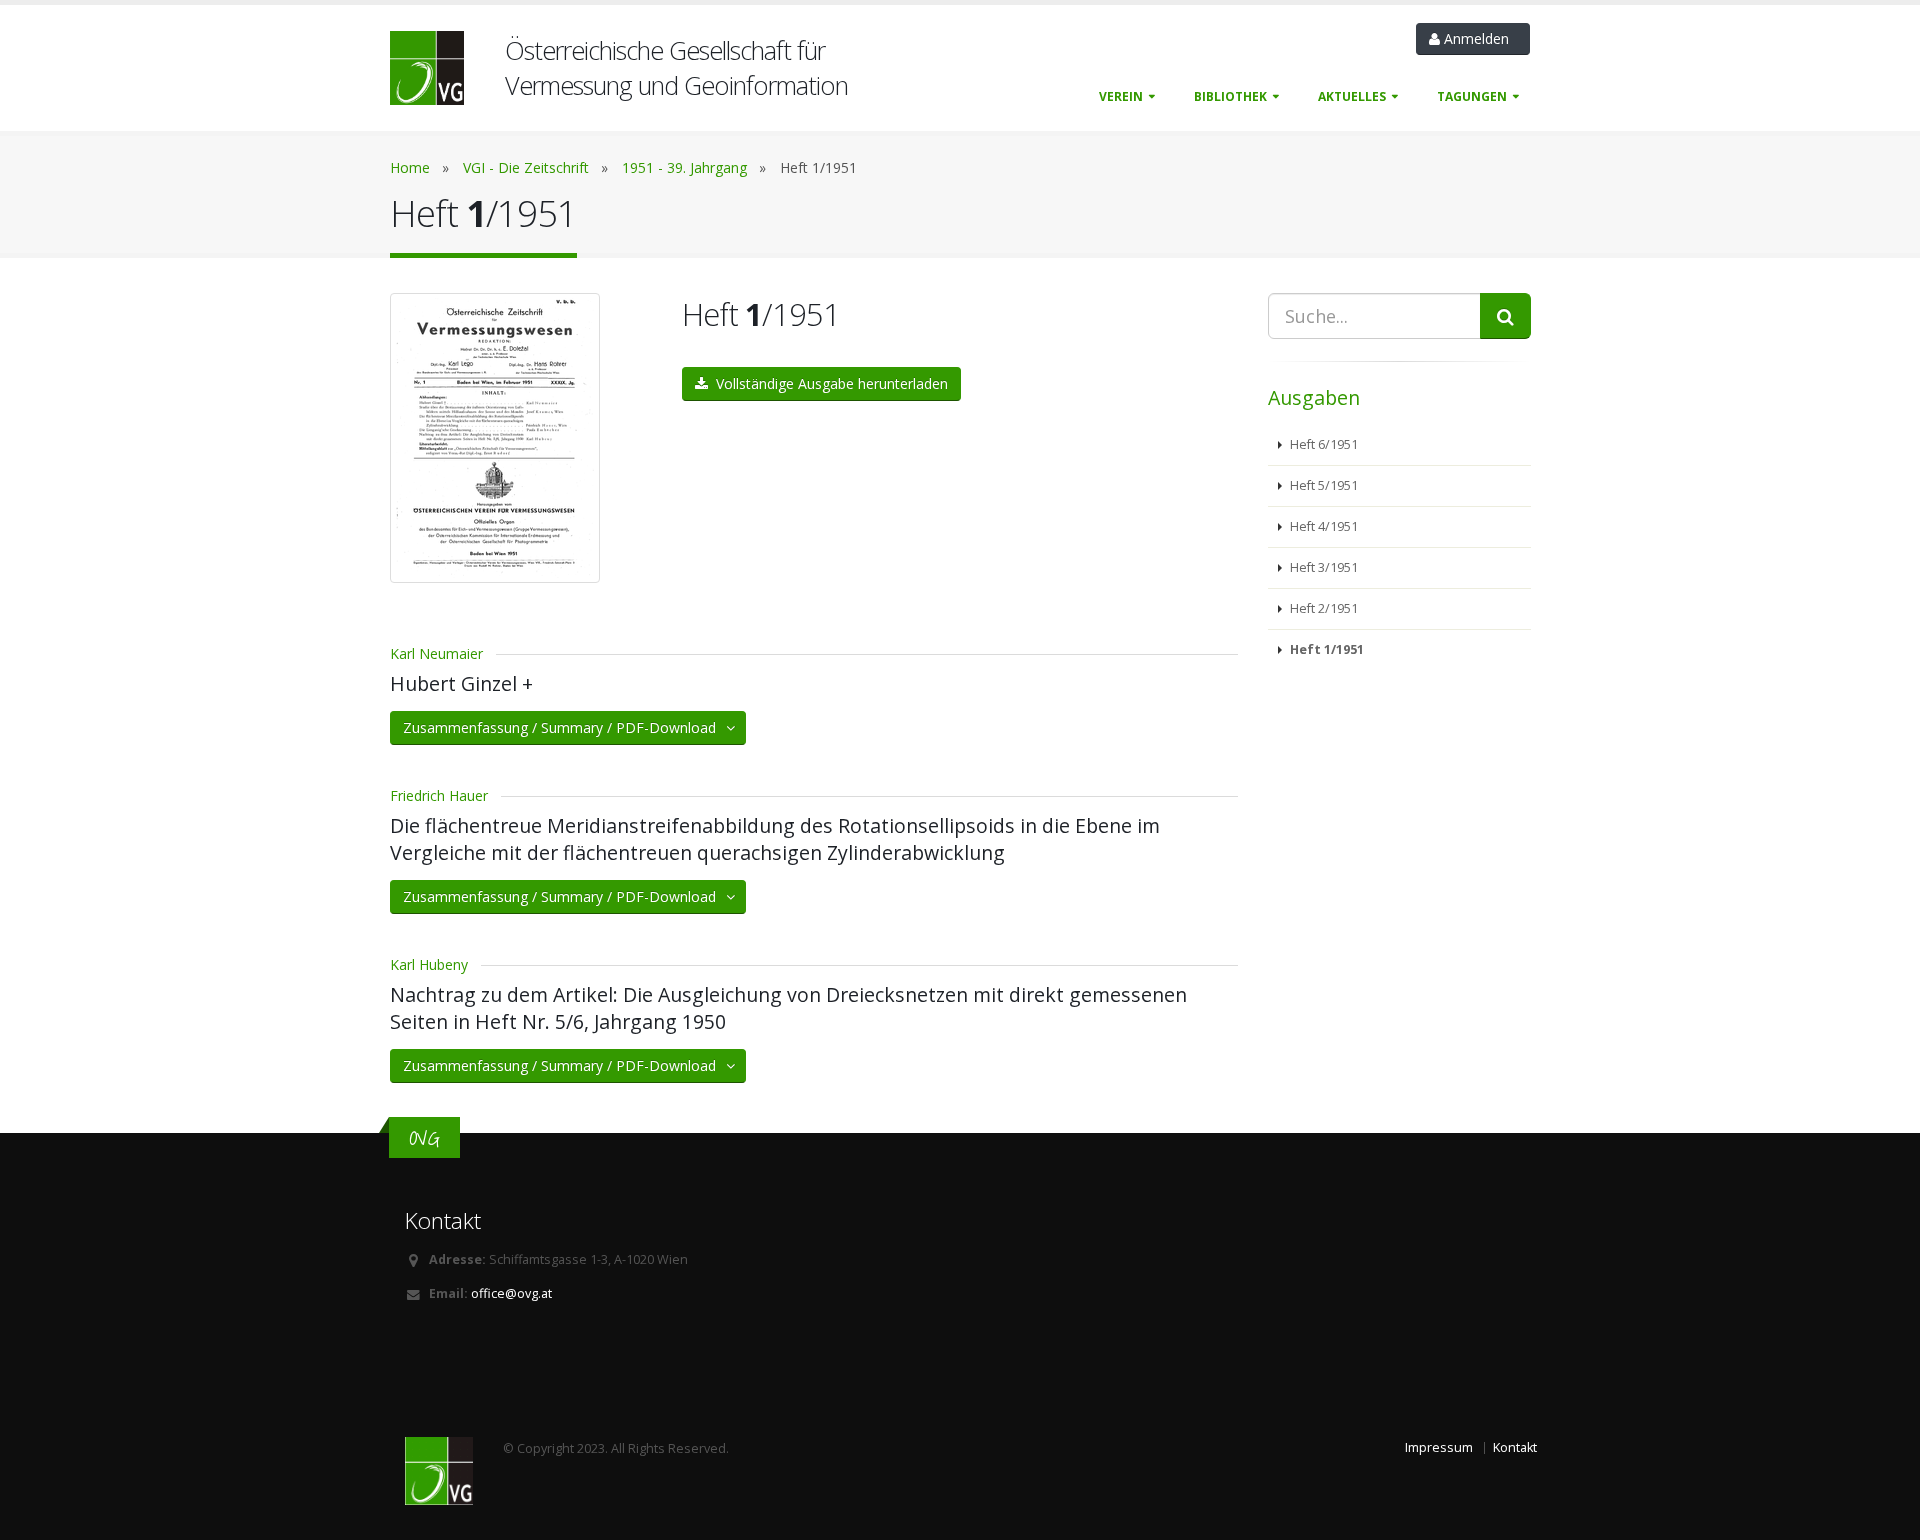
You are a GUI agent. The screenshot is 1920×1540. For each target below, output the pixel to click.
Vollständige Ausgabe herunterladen (828, 383)
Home (410, 167)
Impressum (1439, 1447)
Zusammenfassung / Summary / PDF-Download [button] (565, 727)
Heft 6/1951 (1322, 444)
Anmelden (1478, 38)
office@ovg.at (511, 1293)
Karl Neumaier (436, 653)
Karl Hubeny (429, 964)
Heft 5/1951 (1322, 485)
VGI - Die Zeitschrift (526, 167)
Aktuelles (1352, 96)
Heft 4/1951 (1322, 526)
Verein (1121, 96)
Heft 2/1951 (1322, 608)
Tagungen (1472, 96)
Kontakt (1515, 1447)
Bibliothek (1230, 96)
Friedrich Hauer (439, 795)
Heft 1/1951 (1325, 649)
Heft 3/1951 (1322, 567)
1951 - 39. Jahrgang (684, 167)
